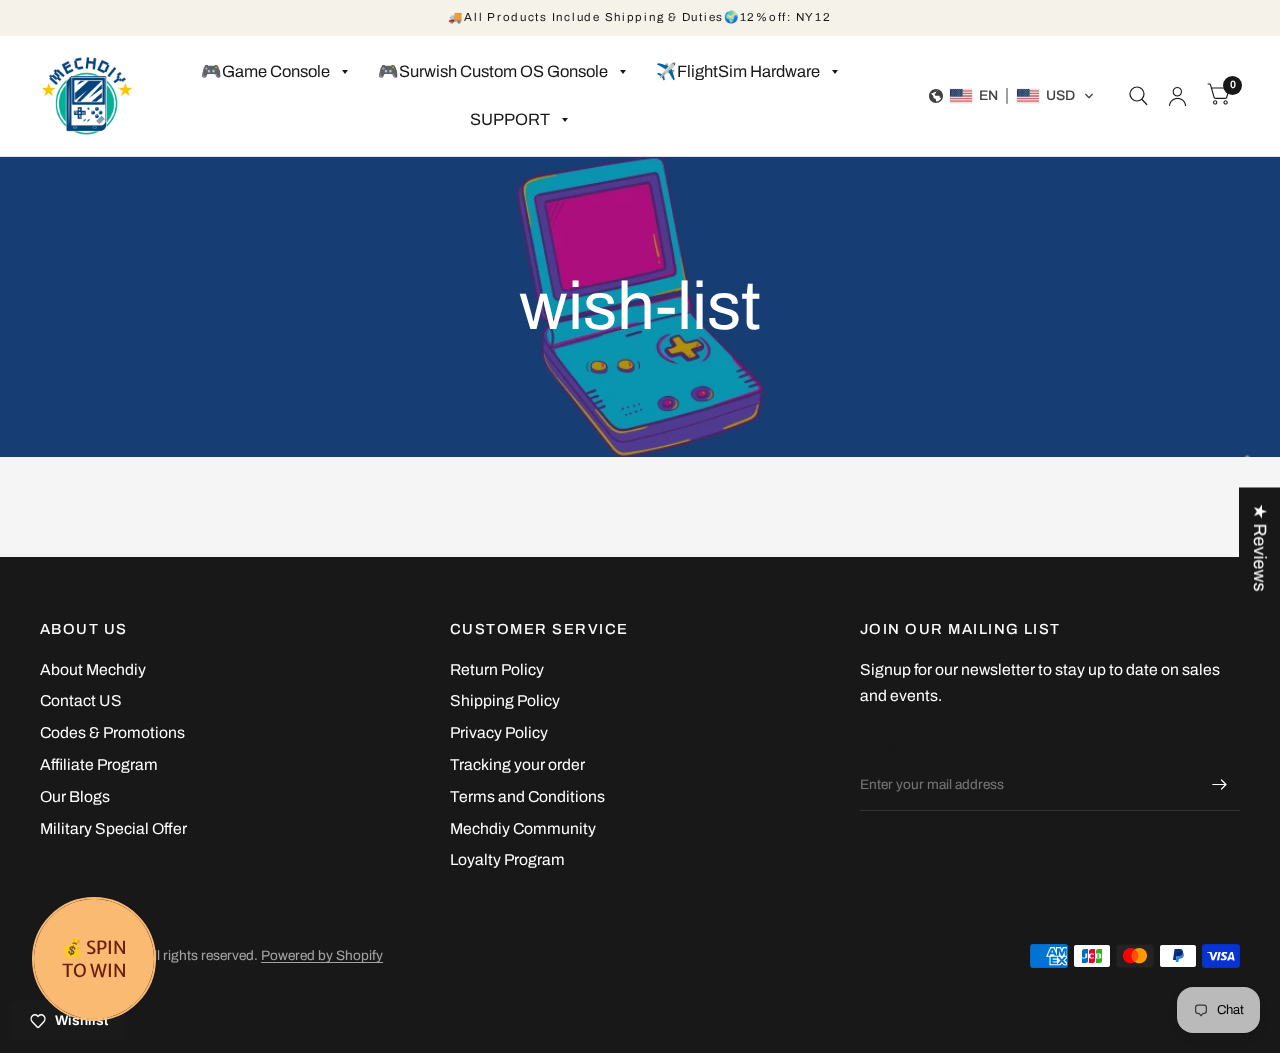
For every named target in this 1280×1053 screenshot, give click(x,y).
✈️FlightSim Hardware (738, 71)
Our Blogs (75, 796)
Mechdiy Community (523, 828)
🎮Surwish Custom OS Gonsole (493, 71)
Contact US (81, 700)
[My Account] (1177, 96)
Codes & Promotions (112, 732)
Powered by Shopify (322, 955)
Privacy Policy (499, 732)
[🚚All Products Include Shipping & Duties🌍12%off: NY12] (639, 18)
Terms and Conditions (527, 796)
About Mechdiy (93, 669)
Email (877, 745)
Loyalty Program (507, 859)
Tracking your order (517, 764)
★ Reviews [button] (1260, 547)
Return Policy (497, 669)
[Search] (1138, 96)
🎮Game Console (265, 71)
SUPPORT (510, 119)
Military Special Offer (113, 828)
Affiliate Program (99, 764)
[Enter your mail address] (1220, 785)
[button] (1012, 96)
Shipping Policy (505, 700)
